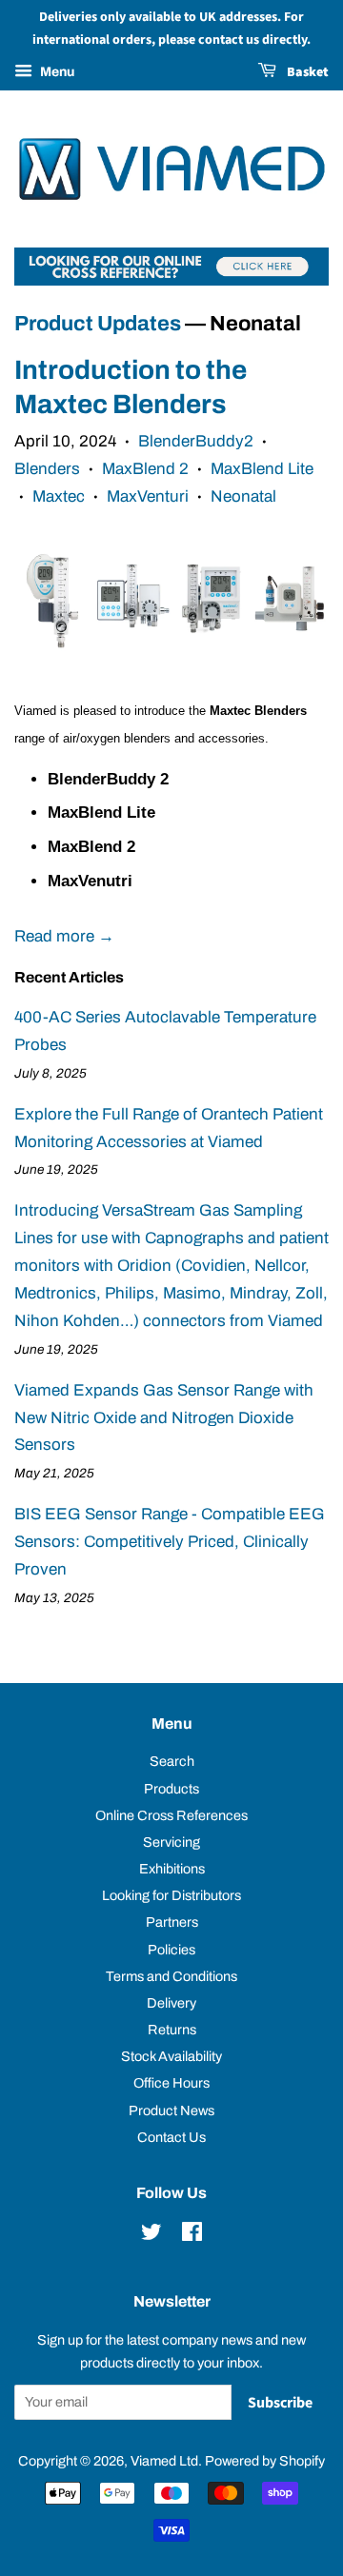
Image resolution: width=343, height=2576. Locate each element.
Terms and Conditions (171, 1976)
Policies (171, 1950)
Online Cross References (171, 1815)
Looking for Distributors (171, 1895)
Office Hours (171, 2083)
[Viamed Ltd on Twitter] (151, 2235)
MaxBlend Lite (262, 469)
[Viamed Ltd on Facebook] (192, 2235)
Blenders (47, 469)
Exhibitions (172, 1869)
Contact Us (171, 2137)
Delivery (171, 2003)
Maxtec (59, 496)
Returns (172, 2030)
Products (171, 1789)
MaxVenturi (148, 496)
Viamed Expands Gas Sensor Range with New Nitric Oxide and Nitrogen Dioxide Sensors (164, 1418)
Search (172, 1761)
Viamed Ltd (164, 2461)
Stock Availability (171, 2056)
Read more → (64, 936)
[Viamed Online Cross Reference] (171, 280)
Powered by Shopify (265, 2461)
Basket (306, 72)
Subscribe (280, 2403)
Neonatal (243, 496)
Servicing (171, 1842)
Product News (171, 2110)
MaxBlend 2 (145, 469)
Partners (172, 1922)
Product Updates (98, 324)
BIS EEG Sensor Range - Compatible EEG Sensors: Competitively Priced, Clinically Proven (170, 1542)
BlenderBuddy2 (196, 441)
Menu (56, 72)
